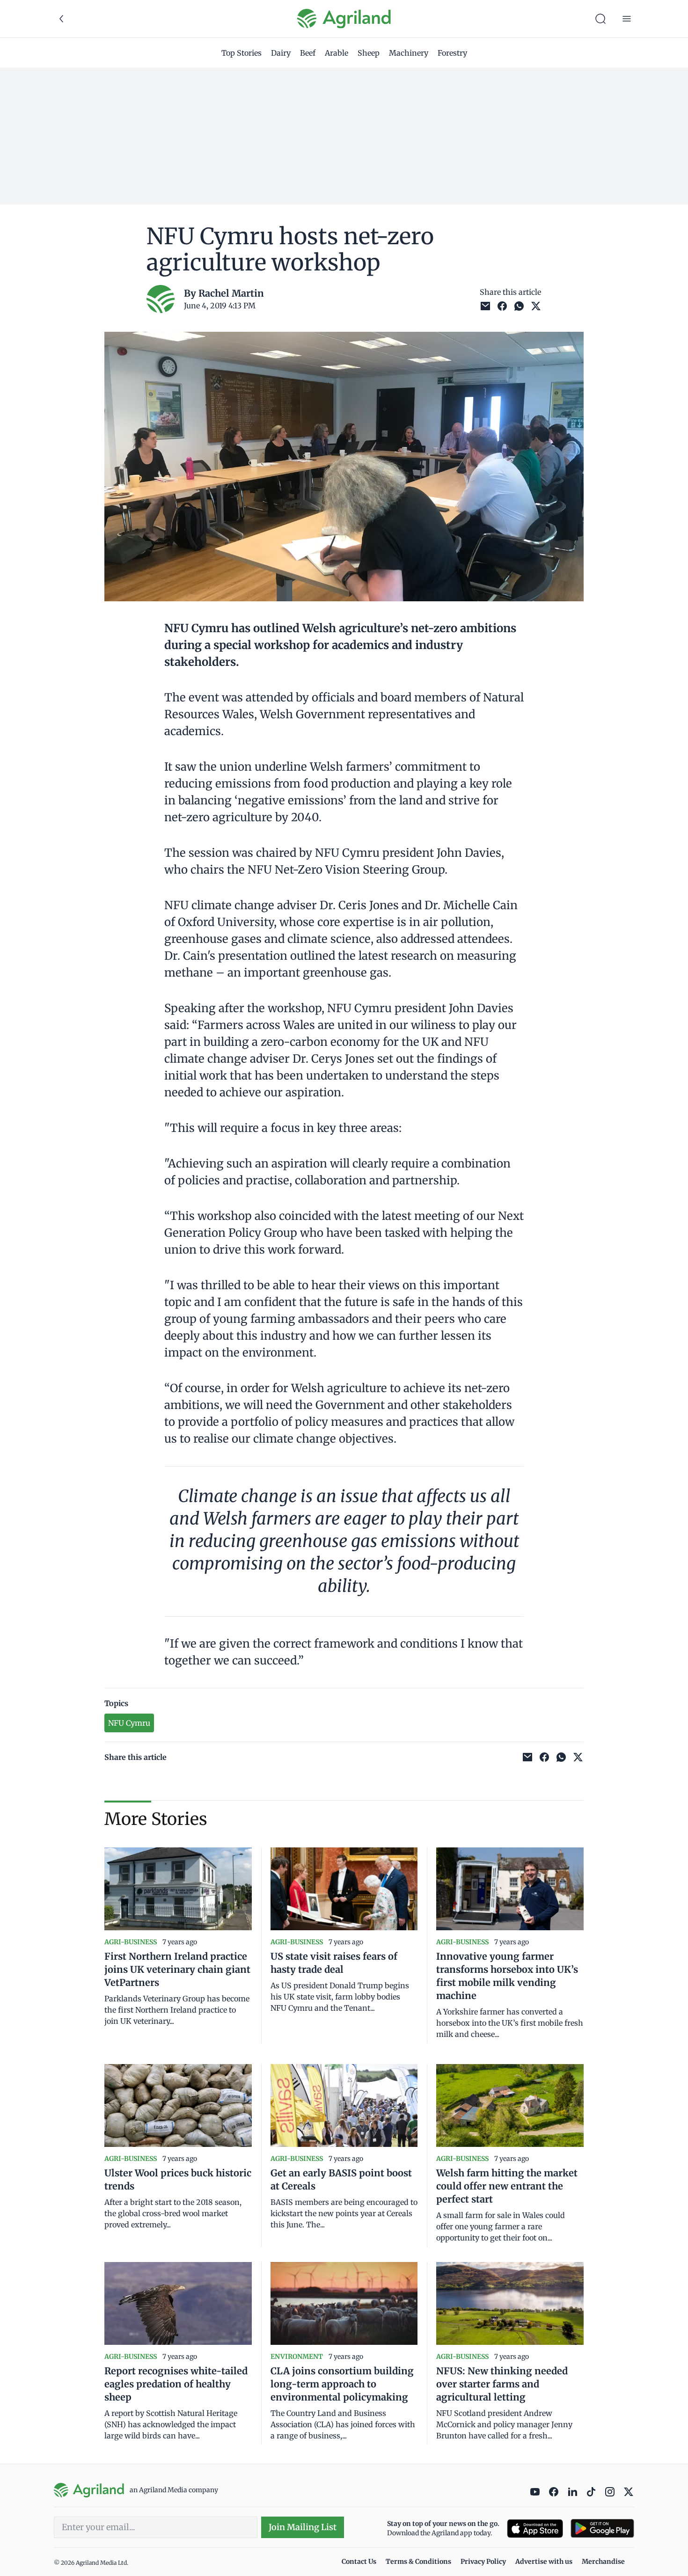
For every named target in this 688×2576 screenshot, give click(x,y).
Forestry (452, 53)
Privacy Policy (483, 2561)
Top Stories (242, 53)
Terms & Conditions (418, 2561)
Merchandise (603, 2561)
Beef (308, 53)
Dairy (281, 53)
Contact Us (359, 2561)
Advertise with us (544, 2561)
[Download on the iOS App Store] (535, 2529)
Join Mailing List (303, 2527)
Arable (337, 53)
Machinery (409, 53)
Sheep (369, 53)
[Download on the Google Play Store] (602, 2529)
